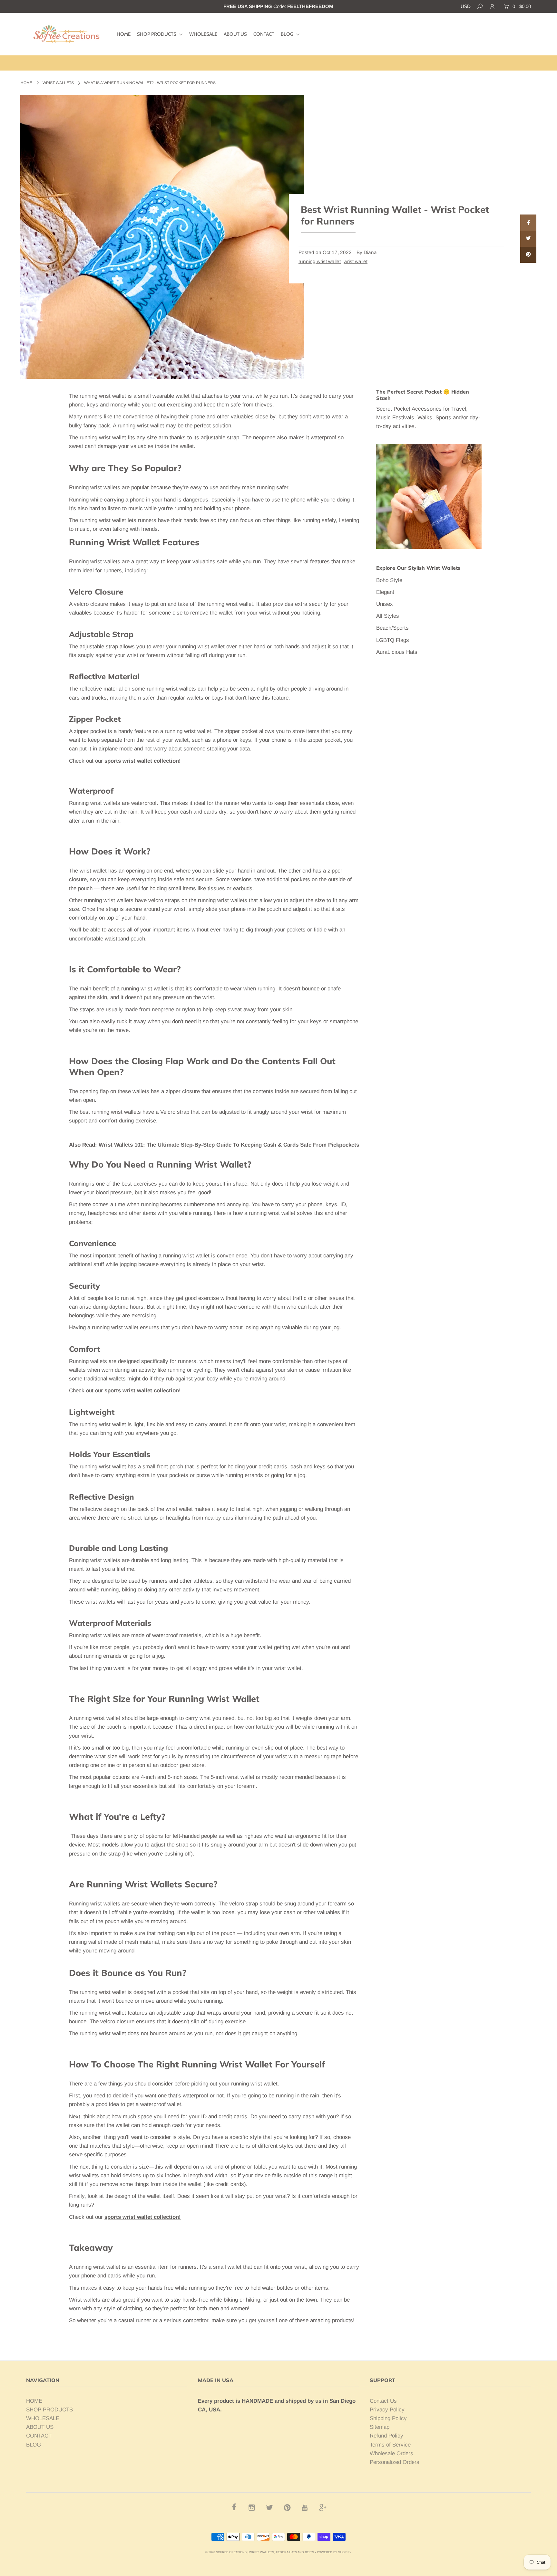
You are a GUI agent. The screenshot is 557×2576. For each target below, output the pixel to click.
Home (26, 83)
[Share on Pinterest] (528, 255)
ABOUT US (235, 34)
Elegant (385, 592)
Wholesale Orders (391, 2453)
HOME (124, 34)
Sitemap (380, 2427)
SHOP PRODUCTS (157, 34)
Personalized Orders (395, 2462)
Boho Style (389, 580)
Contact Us (383, 2401)
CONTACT (264, 34)
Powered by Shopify (334, 2552)
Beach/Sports (392, 628)
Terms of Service (390, 2445)
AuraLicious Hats (397, 652)
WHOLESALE (203, 34)
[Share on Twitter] (528, 239)
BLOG (288, 34)
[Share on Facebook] (528, 223)
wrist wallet (356, 261)
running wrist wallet (320, 261)
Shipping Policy (388, 2418)
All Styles (388, 616)
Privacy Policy (387, 2410)
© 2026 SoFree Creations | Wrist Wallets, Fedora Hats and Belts (260, 2552)
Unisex (385, 604)
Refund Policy (386, 2436)
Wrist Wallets (58, 83)
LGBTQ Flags (393, 640)
